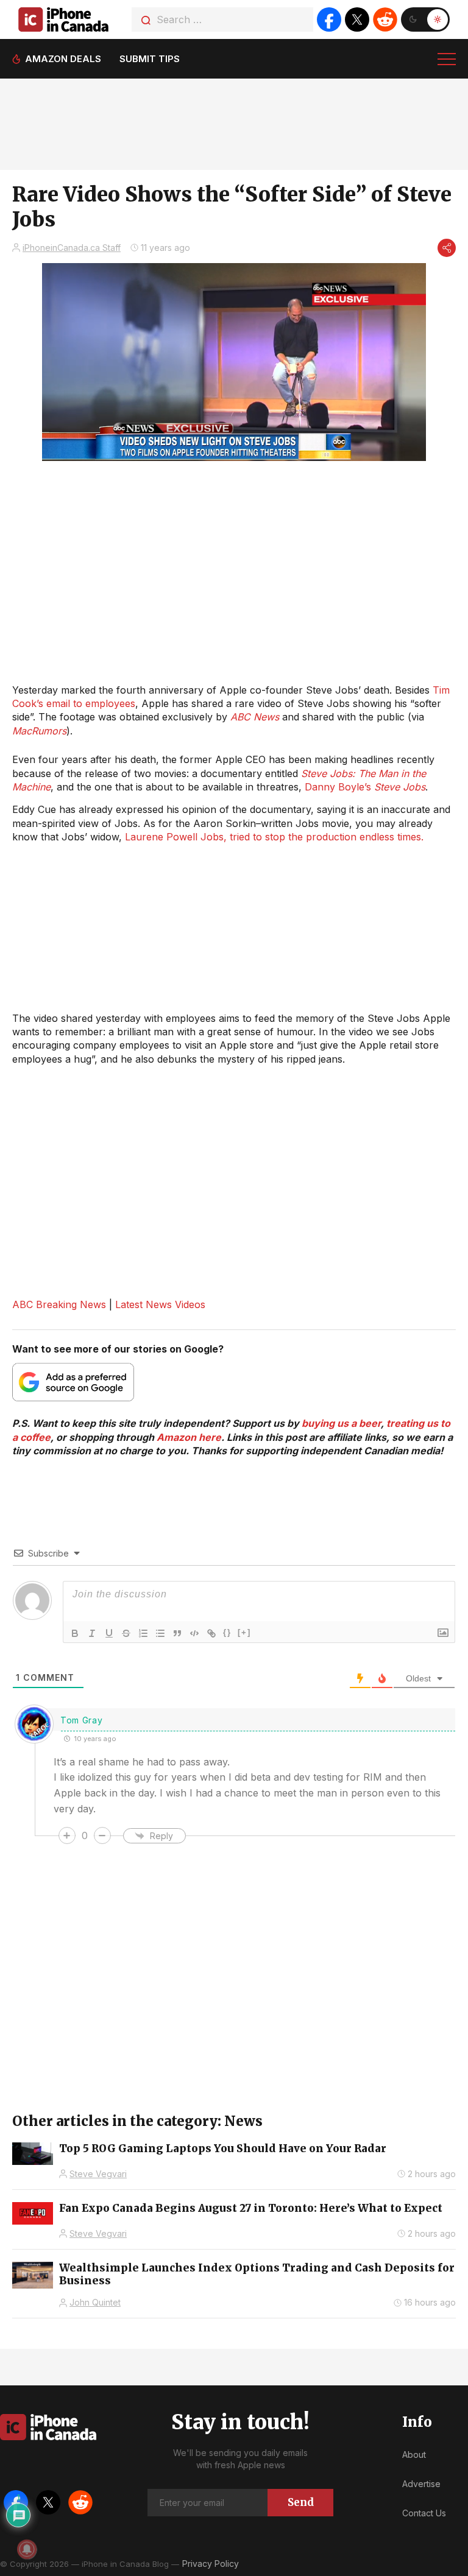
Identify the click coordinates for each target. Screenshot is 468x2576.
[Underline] (109, 1633)
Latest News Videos (160, 1304)
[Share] (447, 248)
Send (301, 2502)
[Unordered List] (160, 1633)
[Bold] (75, 1633)
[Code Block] (194, 1633)
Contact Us (424, 2513)
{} (227, 1632)
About (414, 2455)
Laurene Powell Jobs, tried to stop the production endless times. (274, 837)
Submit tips (150, 59)
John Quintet (95, 2302)
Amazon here (189, 1437)
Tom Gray (82, 1720)
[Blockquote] (177, 1633)
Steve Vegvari (98, 2174)
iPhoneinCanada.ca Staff (72, 248)
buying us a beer (341, 1423)
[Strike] (126, 1633)
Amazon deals (63, 59)
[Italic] (92, 1633)
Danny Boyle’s (365, 787)
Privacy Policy (211, 2564)
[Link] (211, 1633)
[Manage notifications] (27, 2549)
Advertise (421, 2484)
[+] (244, 1632)
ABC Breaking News (59, 1304)
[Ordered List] (143, 1633)
